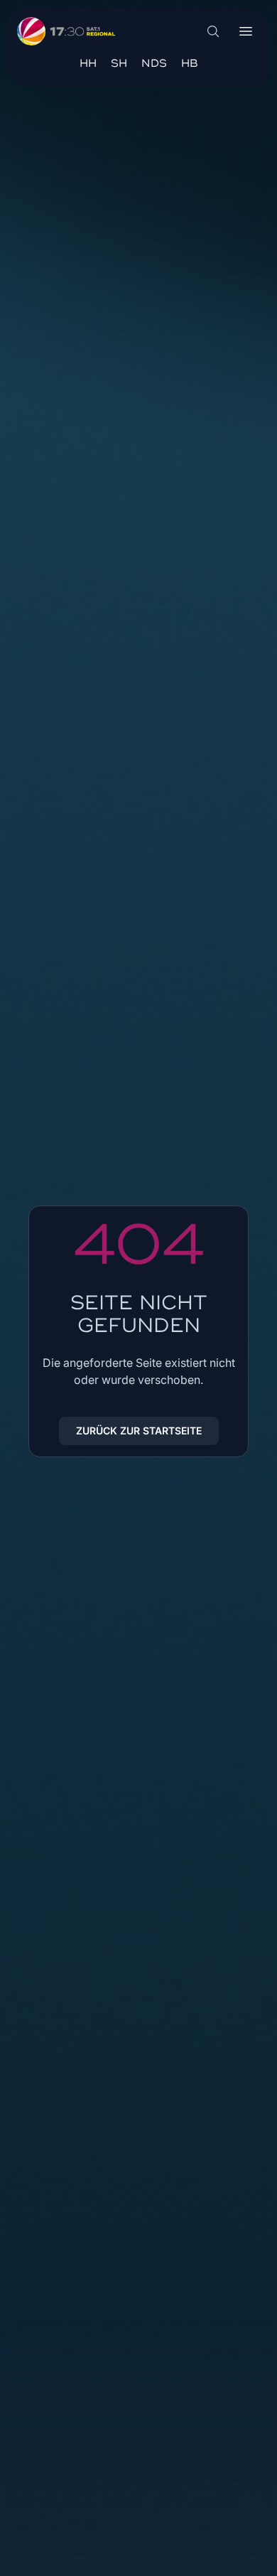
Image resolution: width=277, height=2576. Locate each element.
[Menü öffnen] (246, 31)
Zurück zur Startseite (139, 1431)
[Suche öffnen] (213, 31)
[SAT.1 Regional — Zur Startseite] (66, 31)
